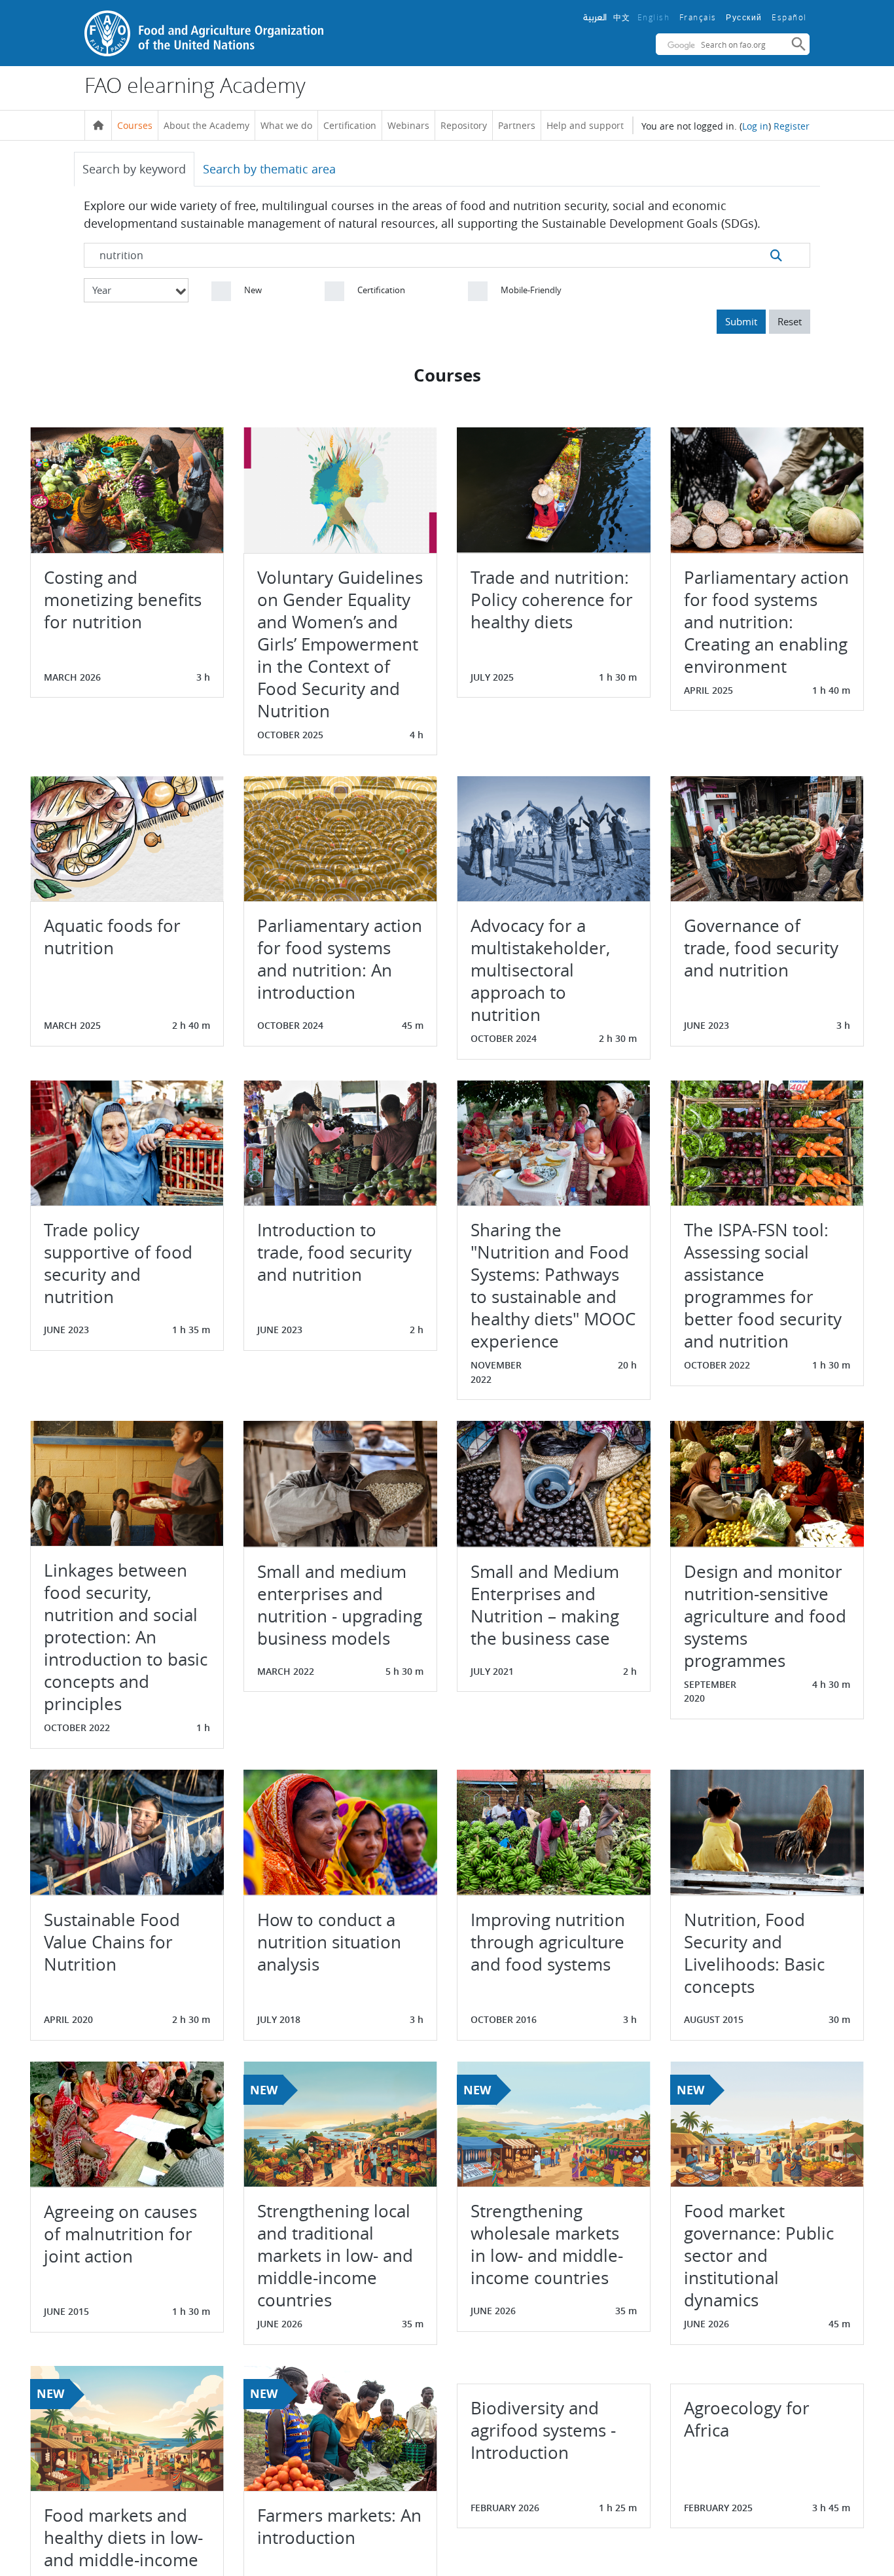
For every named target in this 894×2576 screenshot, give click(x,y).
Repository (464, 125)
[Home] (98, 126)
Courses (135, 125)
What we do (286, 125)
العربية (595, 17)
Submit (741, 321)
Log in (755, 126)
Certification (350, 125)
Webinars (408, 125)
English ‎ (655, 17)
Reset (790, 321)
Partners (517, 125)
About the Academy (206, 125)
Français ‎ (700, 17)
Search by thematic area (269, 169)
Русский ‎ (745, 18)
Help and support (585, 125)
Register (792, 126)
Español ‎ (791, 17)
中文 (622, 17)
